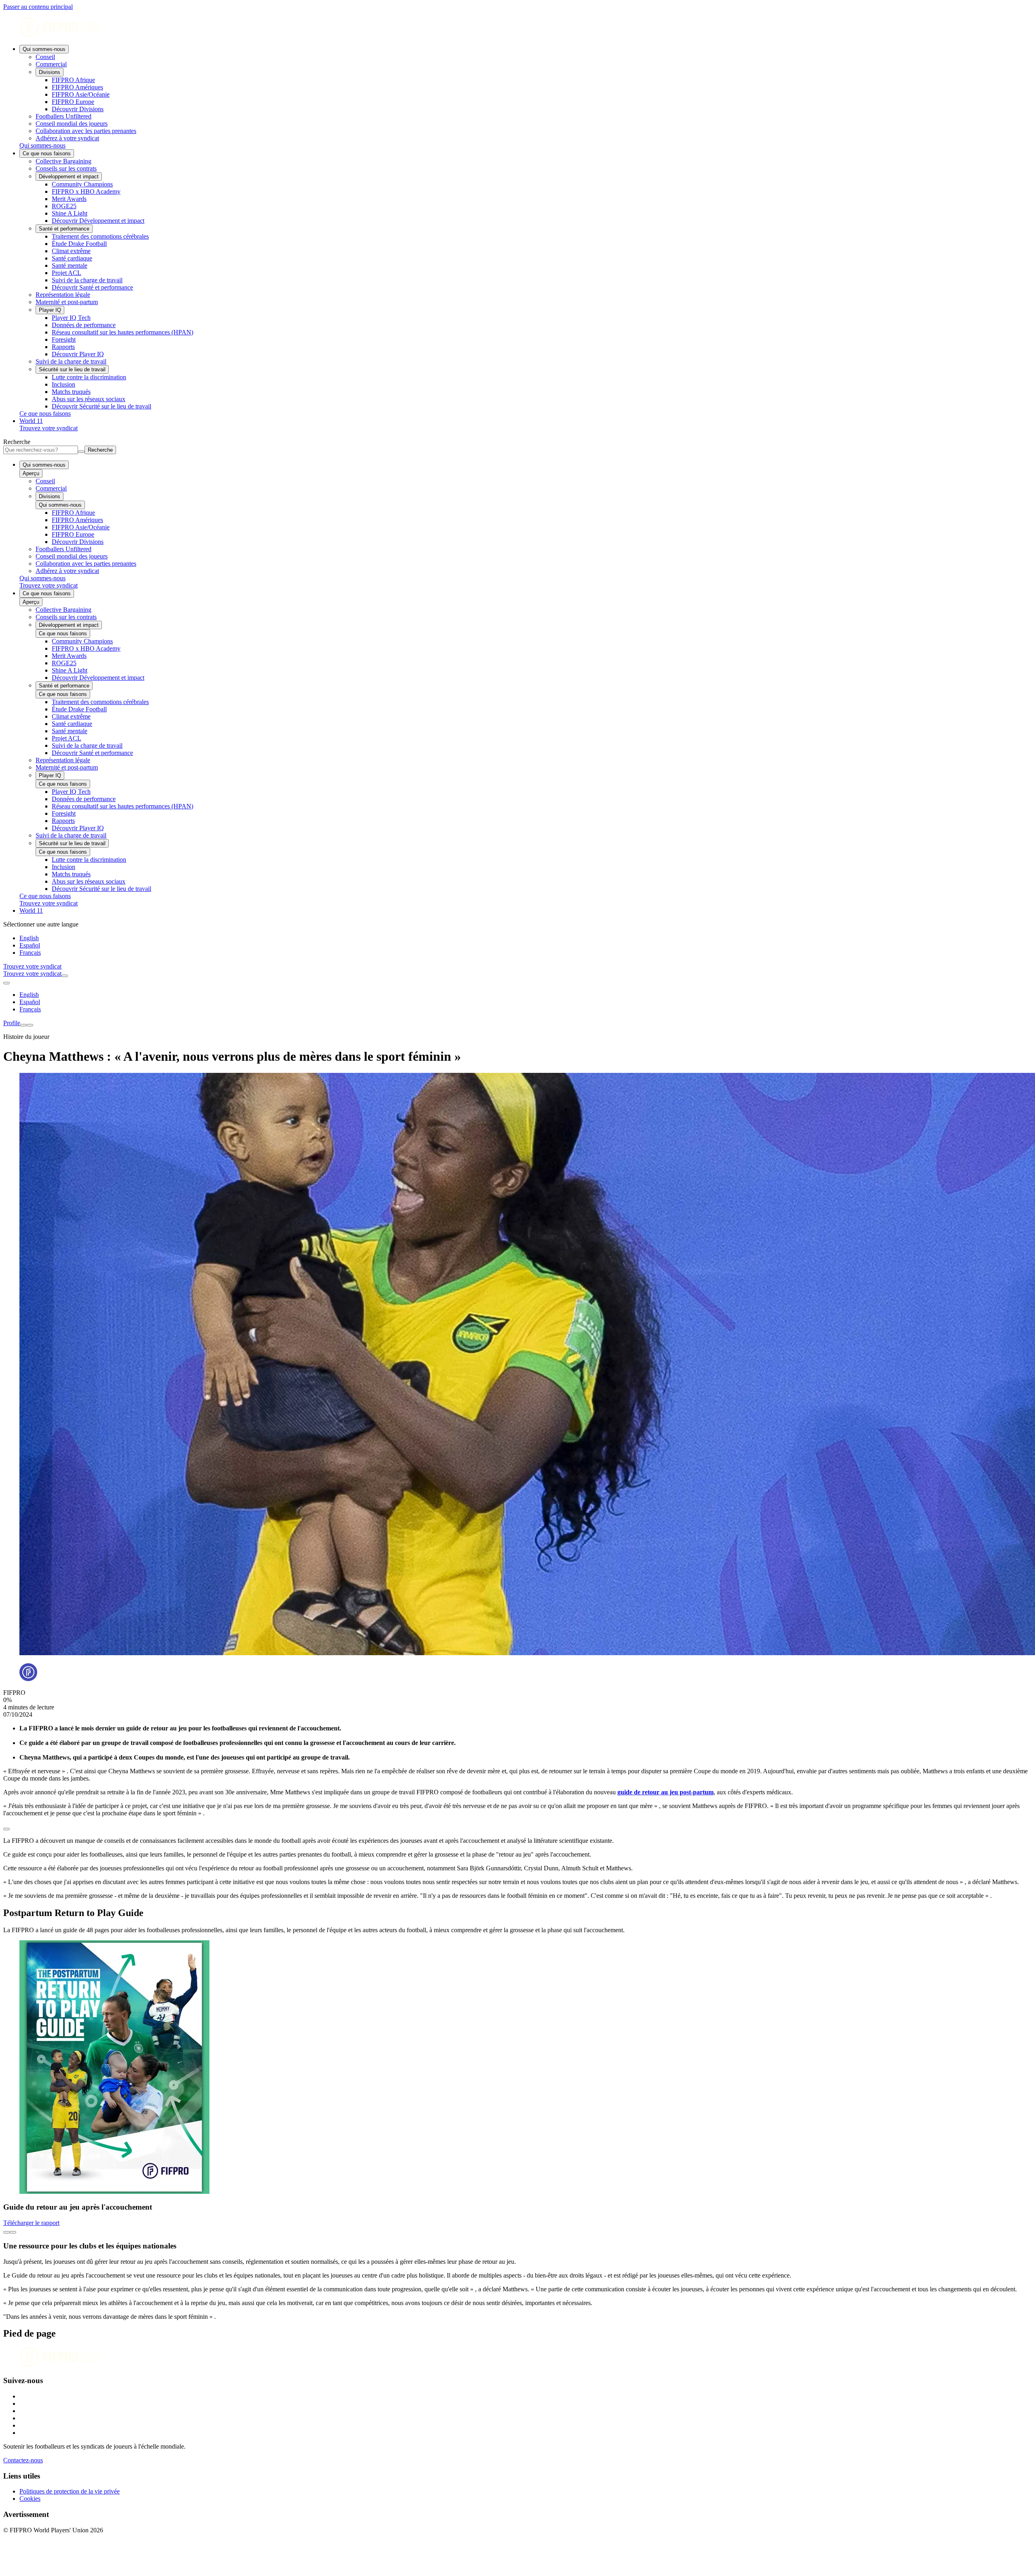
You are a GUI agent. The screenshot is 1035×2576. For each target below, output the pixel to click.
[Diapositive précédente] (6, 2232)
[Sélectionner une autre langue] (6, 983)
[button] (517, 1827)
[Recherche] (65, 976)
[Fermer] (30, 1025)
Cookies (30, 2499)
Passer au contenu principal (38, 7)
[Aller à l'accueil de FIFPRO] (517, 28)
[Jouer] (6, 1829)
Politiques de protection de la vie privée (70, 2491)
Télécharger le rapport (31, 2223)
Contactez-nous (23, 2460)
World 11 (31, 421)
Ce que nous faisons (47, 153)
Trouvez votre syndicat (49, 428)
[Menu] (23, 1025)
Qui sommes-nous (44, 49)
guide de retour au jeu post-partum (665, 1792)
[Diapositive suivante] (13, 2232)
